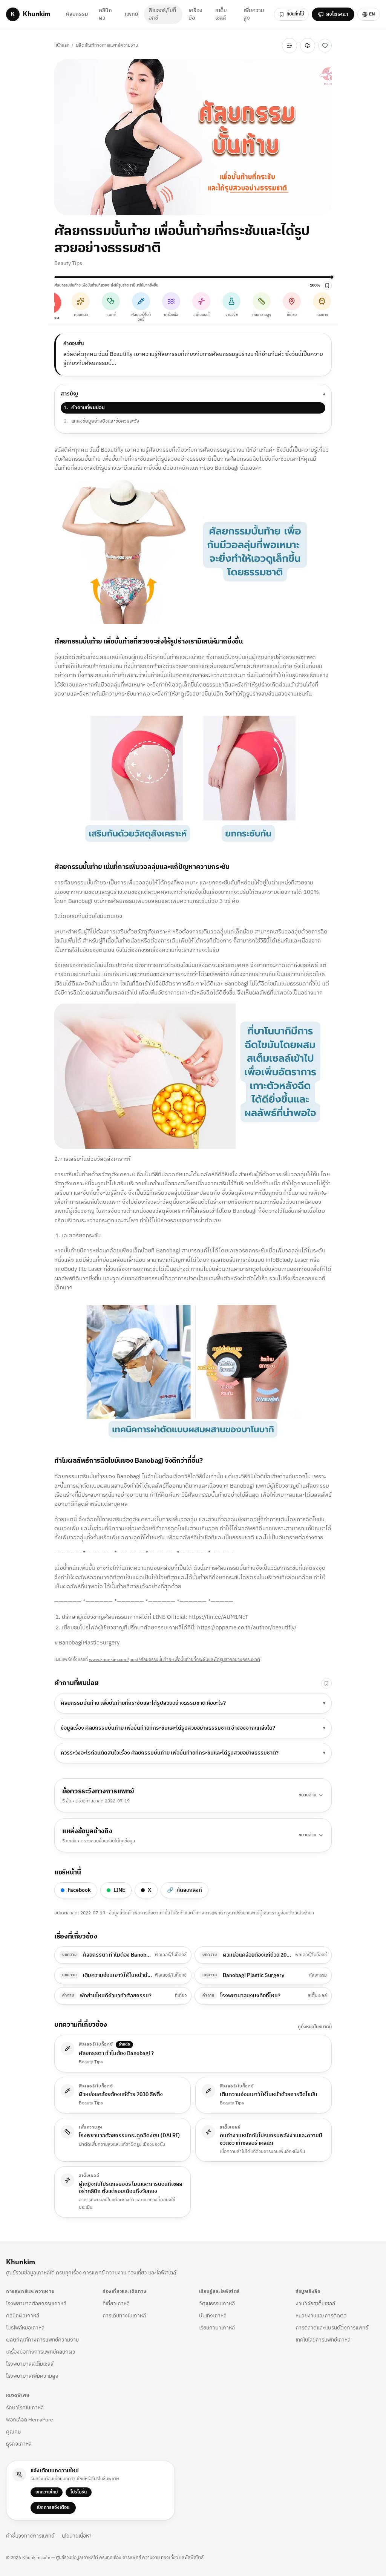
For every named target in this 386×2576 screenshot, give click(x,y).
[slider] (193, 277)
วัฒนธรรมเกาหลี (217, 2304)
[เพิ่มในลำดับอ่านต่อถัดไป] (289, 46)
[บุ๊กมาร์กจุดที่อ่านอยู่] (327, 285)
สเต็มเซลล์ (221, 14)
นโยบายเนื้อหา (77, 2536)
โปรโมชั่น (79, 2492)
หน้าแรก (62, 45)
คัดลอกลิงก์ (185, 1890)
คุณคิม (13, 2432)
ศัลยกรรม (77, 14)
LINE (119, 1890)
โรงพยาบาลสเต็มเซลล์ (30, 2364)
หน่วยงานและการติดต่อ (321, 2316)
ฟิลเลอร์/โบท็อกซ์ (162, 14)
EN (372, 14)
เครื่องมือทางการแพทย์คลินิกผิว (41, 2352)
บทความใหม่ (47, 2492)
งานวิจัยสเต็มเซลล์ (315, 2304)
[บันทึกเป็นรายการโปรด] (325, 46)
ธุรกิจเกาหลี (19, 2444)
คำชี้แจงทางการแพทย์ (30, 2536)
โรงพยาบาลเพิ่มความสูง (32, 2376)
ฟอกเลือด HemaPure (30, 2420)
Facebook (79, 1890)
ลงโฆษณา (337, 14)
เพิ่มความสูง (254, 14)
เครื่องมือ (195, 14)
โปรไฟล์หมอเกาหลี (25, 2328)
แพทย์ (131, 14)
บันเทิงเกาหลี (213, 2316)
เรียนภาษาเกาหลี (217, 2328)
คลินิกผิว (105, 14)
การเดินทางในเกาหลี (124, 2316)
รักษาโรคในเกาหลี (25, 2408)
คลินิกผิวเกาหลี (23, 2316)
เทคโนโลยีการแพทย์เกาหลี (323, 2340)
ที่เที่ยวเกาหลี (116, 2304)
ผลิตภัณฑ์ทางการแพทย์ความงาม (107, 45)
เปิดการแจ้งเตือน (53, 2508)
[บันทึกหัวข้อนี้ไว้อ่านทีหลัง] (326, 1683)
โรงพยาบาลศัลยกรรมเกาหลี (36, 2304)
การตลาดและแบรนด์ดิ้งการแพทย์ (332, 2328)
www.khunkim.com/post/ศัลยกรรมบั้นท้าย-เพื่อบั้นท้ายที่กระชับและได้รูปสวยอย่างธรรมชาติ (175, 1660)
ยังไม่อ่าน (266, 45)
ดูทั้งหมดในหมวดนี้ (315, 2027)
